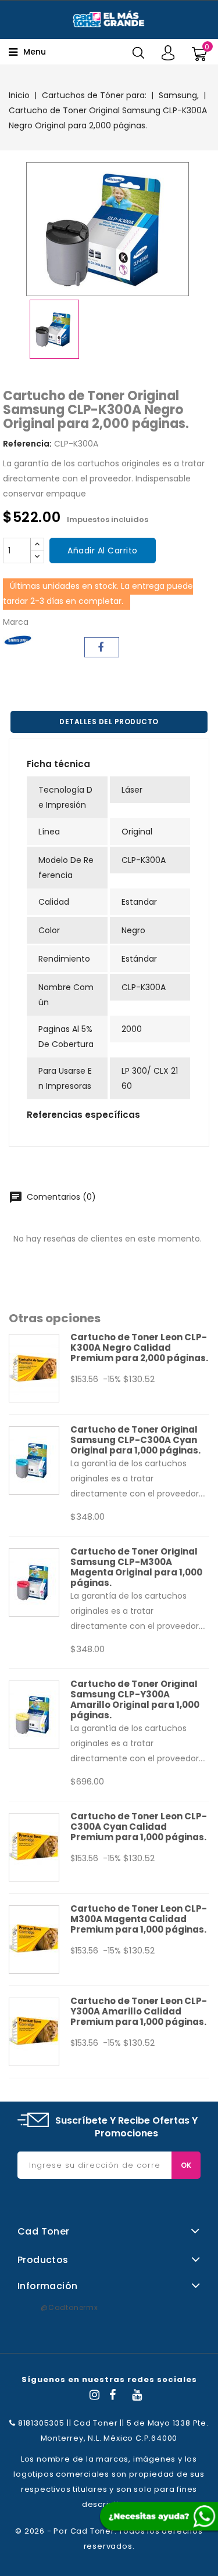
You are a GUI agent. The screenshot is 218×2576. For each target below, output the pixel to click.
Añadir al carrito (103, 551)
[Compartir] (102, 647)
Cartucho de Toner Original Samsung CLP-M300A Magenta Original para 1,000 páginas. (136, 1567)
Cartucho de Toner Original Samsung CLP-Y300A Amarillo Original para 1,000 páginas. (135, 1699)
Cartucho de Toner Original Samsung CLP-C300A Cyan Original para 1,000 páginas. (135, 1440)
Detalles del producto (109, 722)
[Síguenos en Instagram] (95, 2396)
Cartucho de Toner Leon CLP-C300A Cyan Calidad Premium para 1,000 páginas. (139, 1827)
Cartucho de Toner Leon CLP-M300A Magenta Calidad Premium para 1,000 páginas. (139, 1919)
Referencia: (27, 444)
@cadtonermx (69, 2307)
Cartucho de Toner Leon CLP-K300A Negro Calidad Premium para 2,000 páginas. (139, 1348)
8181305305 (40, 2423)
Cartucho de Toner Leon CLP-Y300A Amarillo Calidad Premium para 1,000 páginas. (139, 2011)
